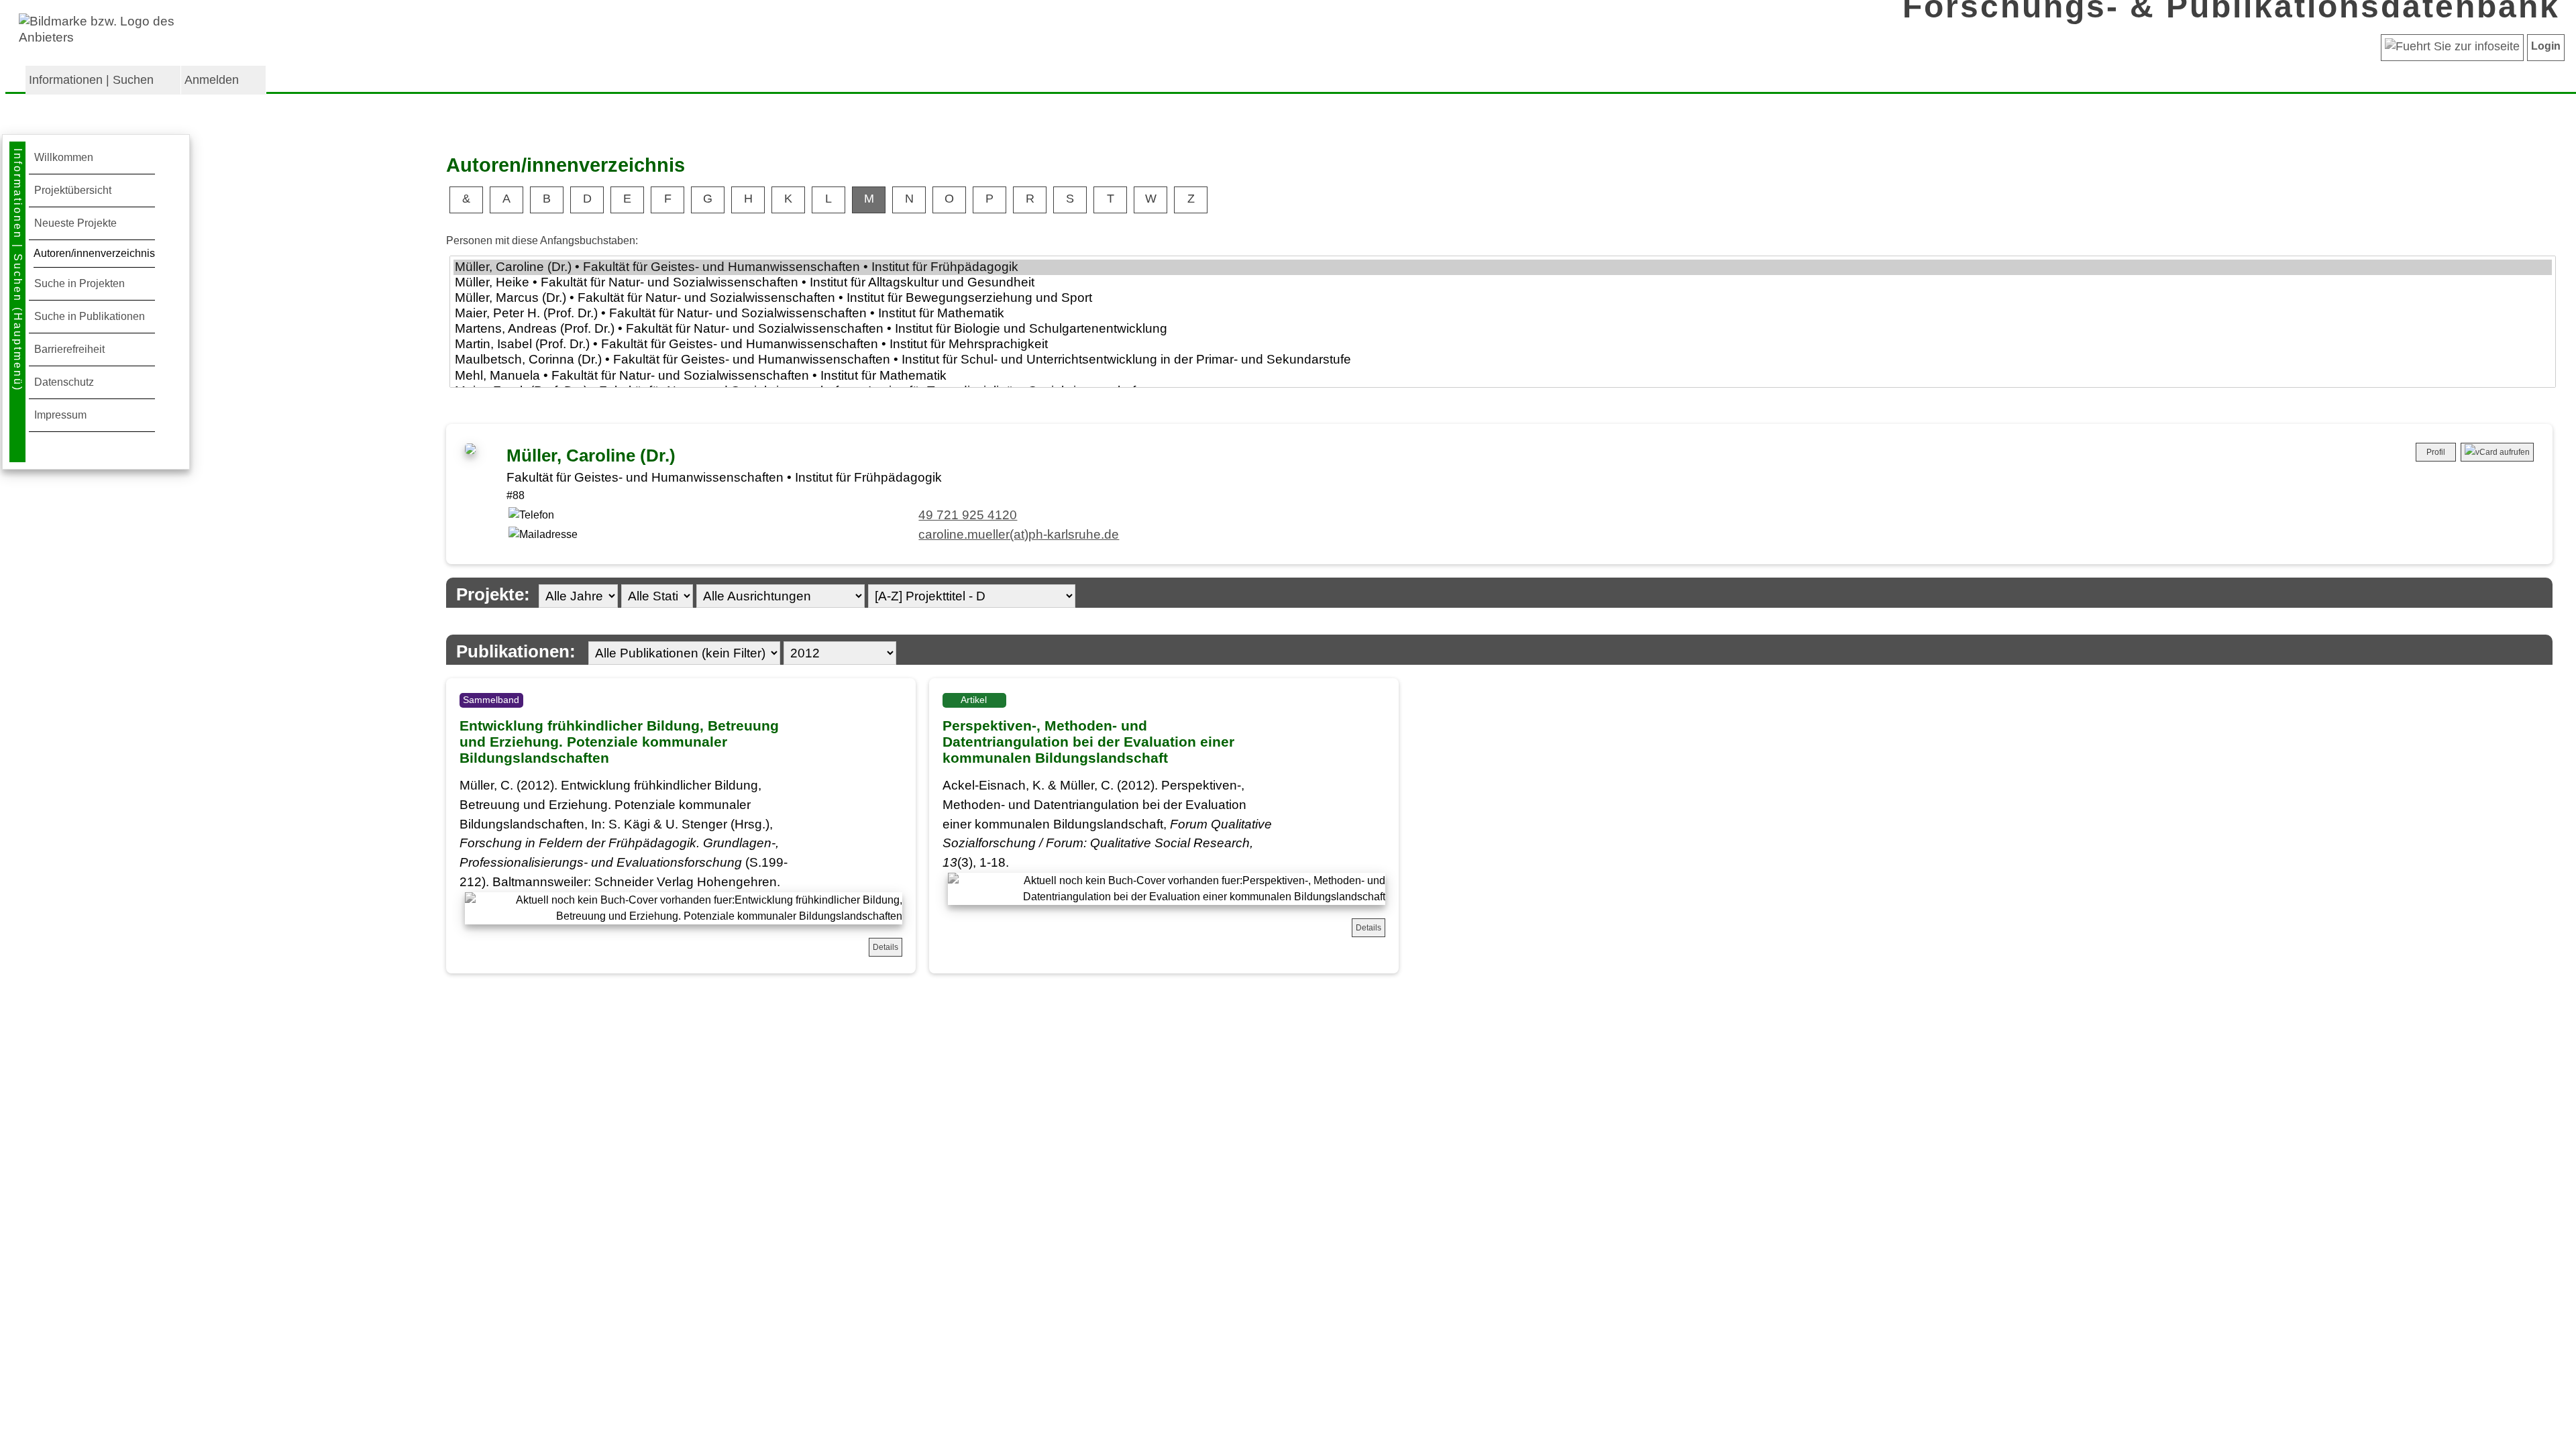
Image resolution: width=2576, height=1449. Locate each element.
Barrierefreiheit (69, 349)
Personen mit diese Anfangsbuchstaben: (542, 240)
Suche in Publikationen (90, 316)
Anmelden (212, 80)
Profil (2436, 452)
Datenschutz (64, 382)
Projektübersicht (73, 190)
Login (2546, 46)
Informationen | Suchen (91, 80)
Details (885, 947)
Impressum (60, 415)
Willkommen (64, 157)
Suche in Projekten (79, 283)
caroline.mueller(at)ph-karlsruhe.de (1019, 534)
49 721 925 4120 (968, 515)
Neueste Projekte (75, 223)
